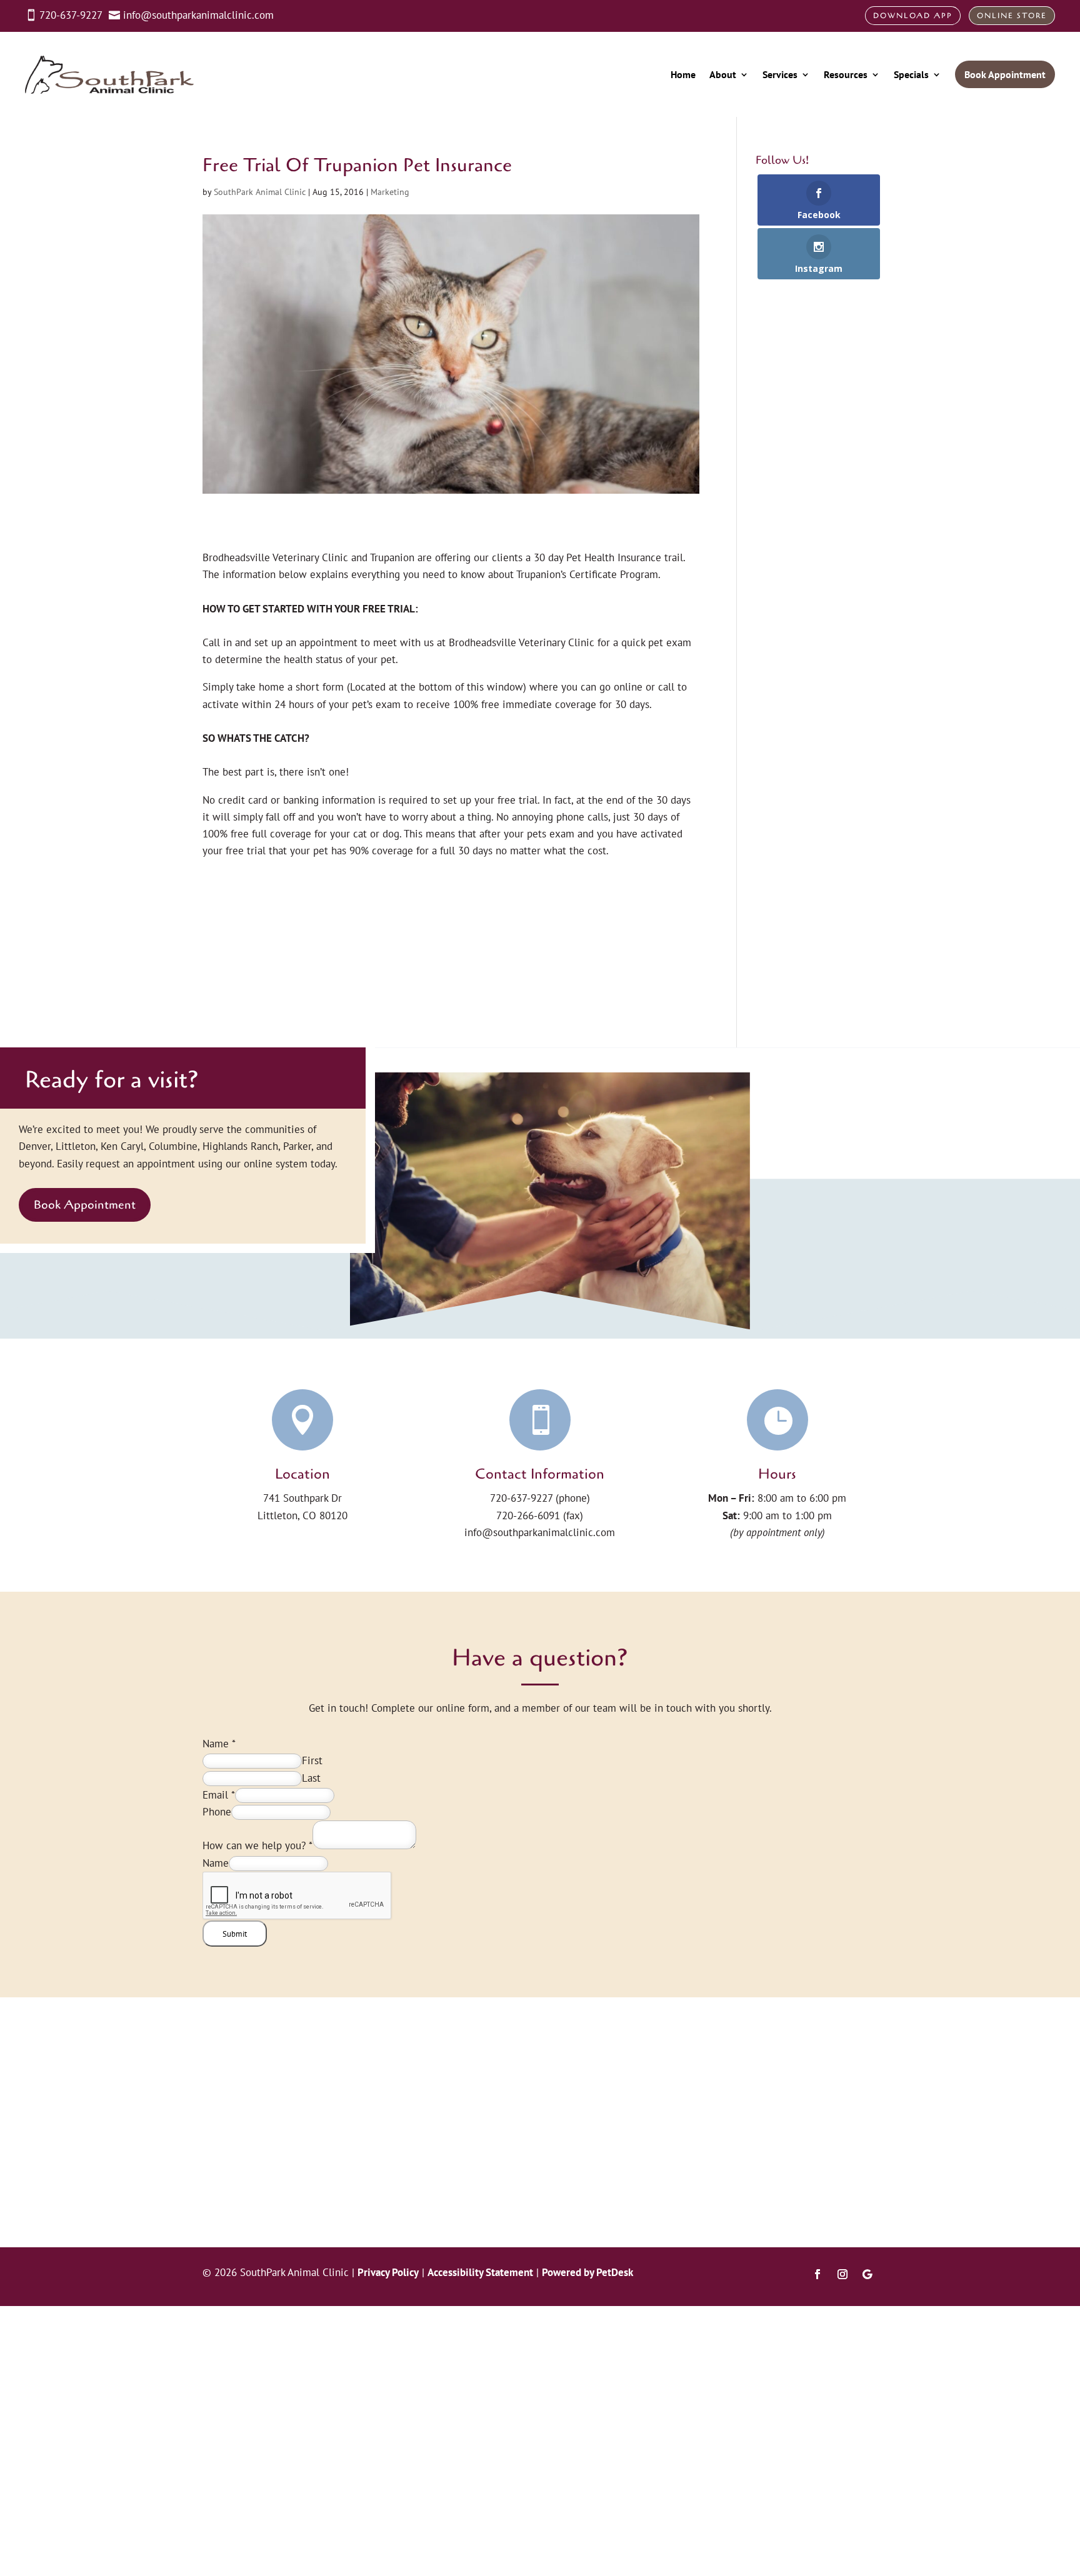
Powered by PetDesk (587, 2272)
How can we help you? (257, 1845)
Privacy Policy (388, 2272)
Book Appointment (85, 1205)
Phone (217, 1812)
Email (219, 1795)
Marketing (390, 192)
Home (683, 74)
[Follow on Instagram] (842, 2274)
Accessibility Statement (480, 2272)
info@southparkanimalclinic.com (540, 1532)
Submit (235, 1934)
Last (311, 1778)
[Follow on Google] (867, 2274)
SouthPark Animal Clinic (260, 192)
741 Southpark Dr (302, 1498)
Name (219, 1744)
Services (780, 74)
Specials (911, 74)
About (723, 74)
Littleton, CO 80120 (302, 1515)
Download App (913, 16)
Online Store (1012, 16)
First (312, 1760)
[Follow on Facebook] (817, 2274)
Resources (846, 74)
